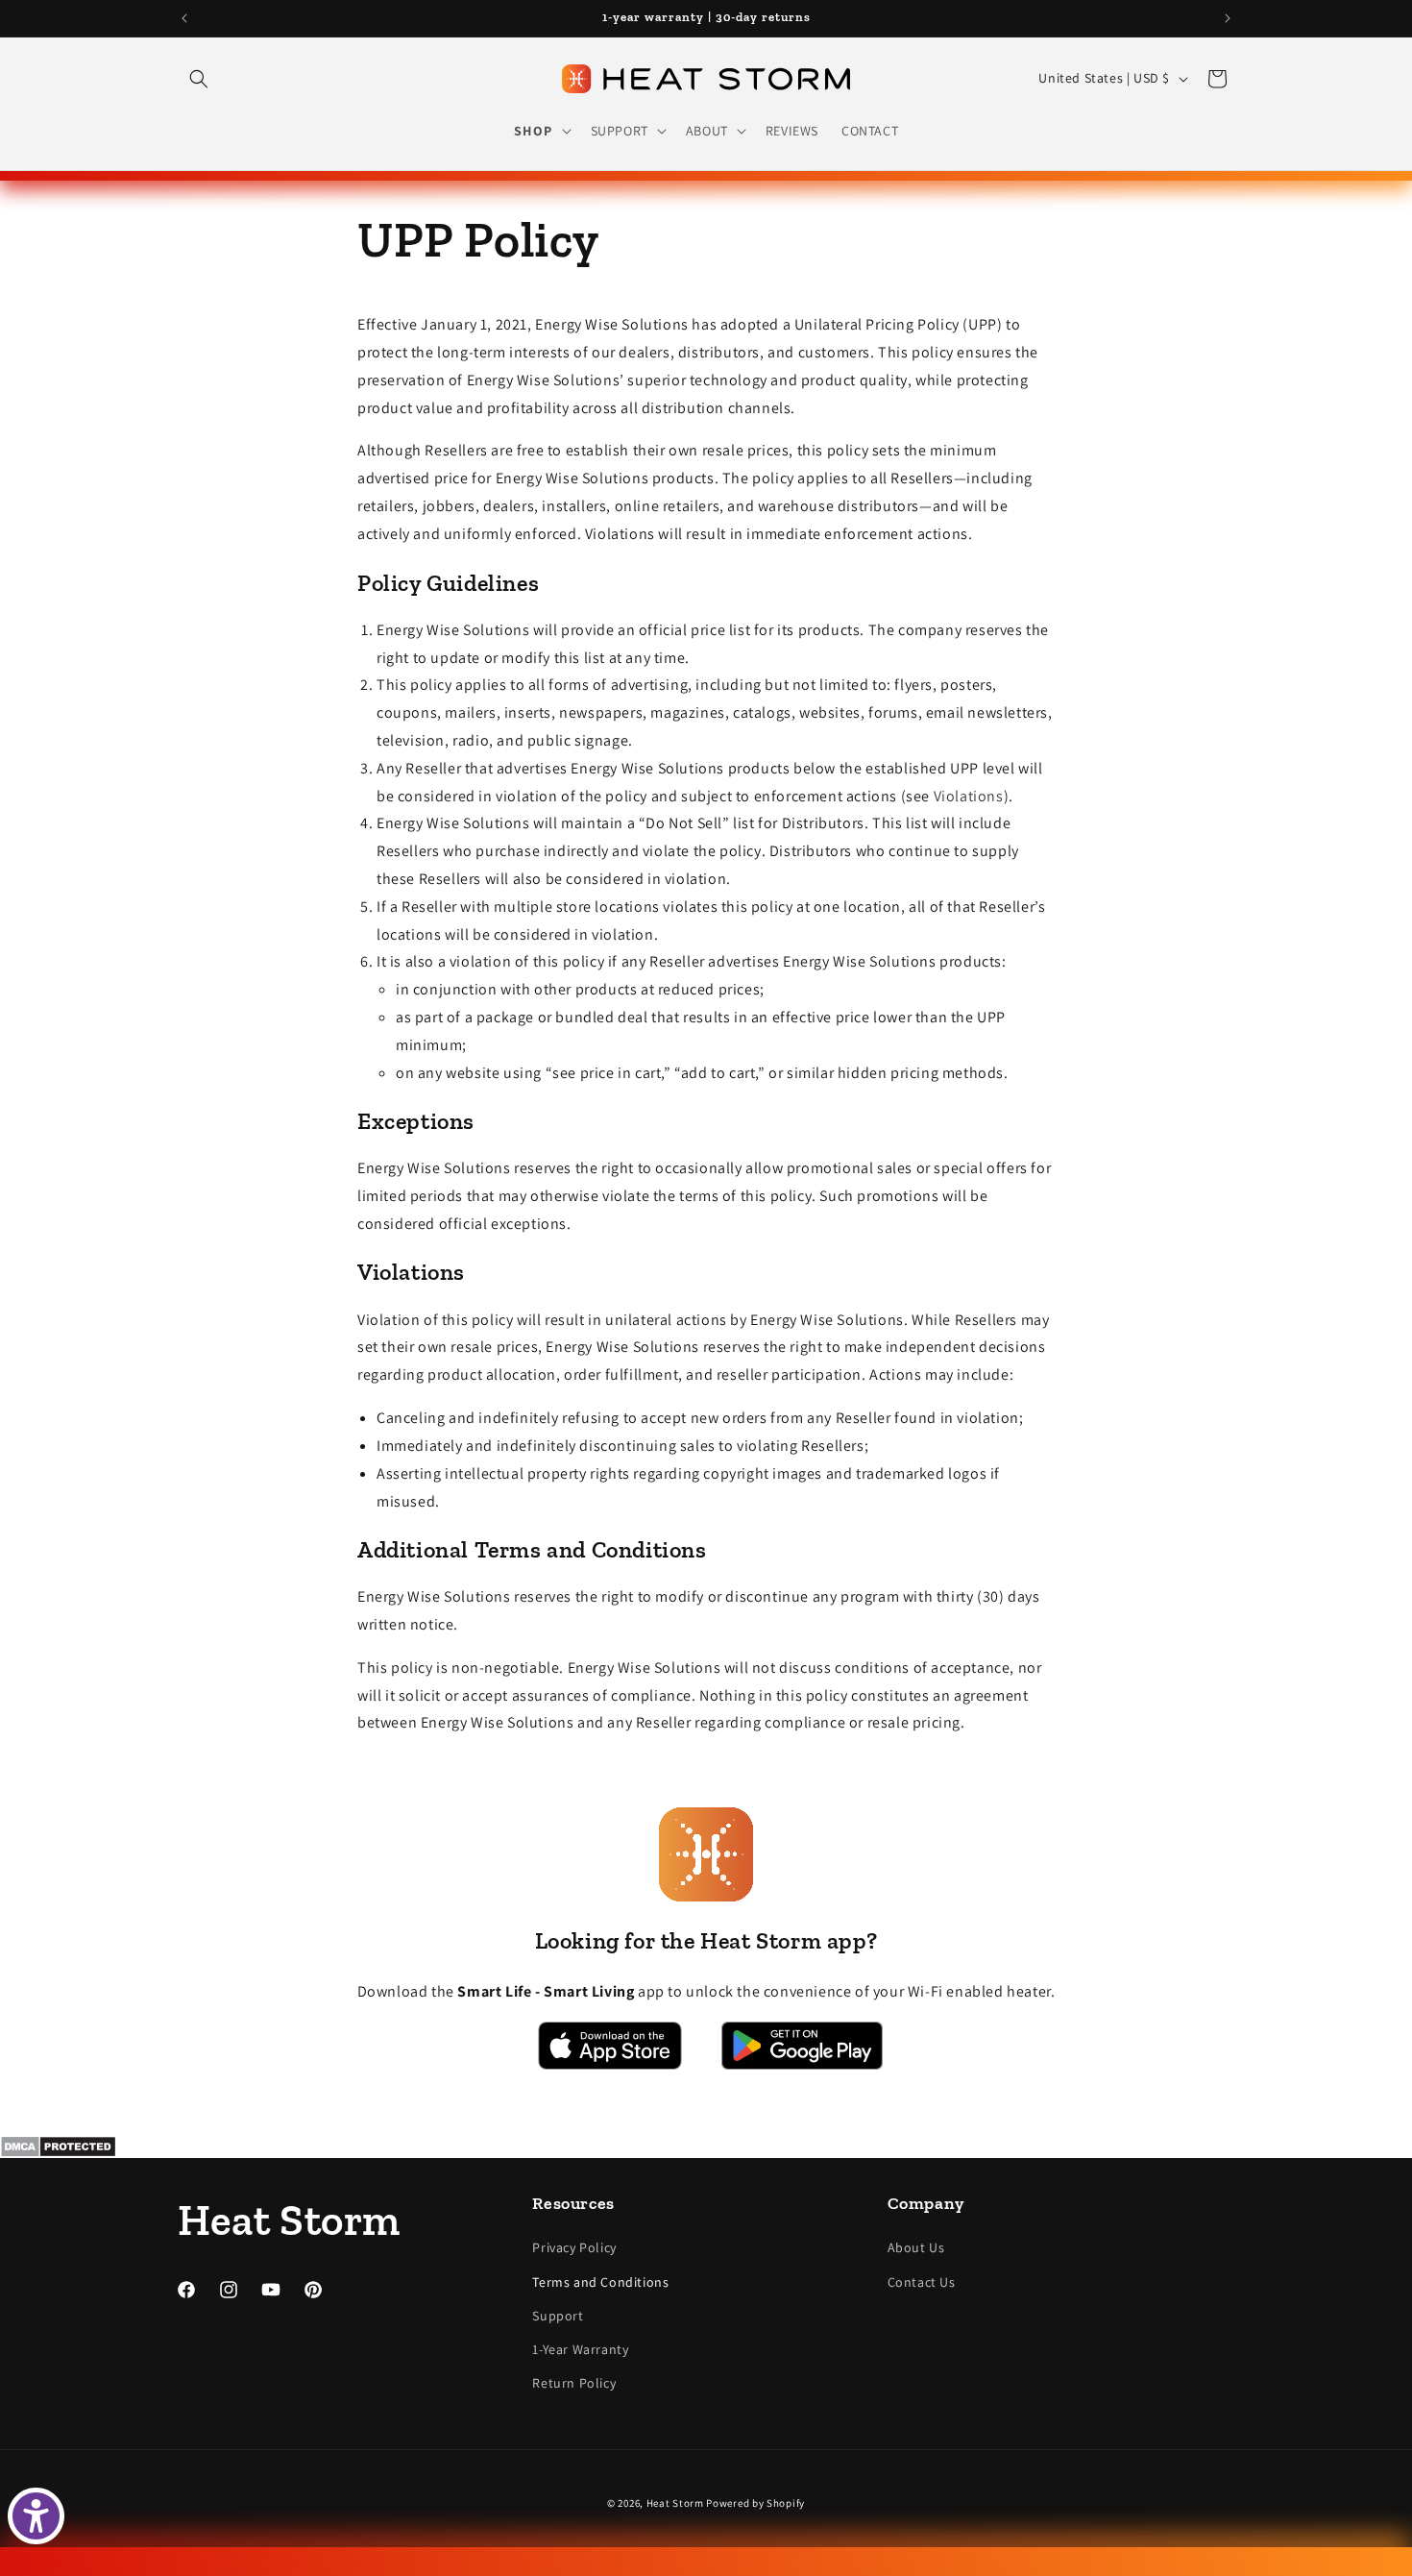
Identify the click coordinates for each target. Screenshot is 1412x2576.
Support (558, 2316)
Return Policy (574, 2383)
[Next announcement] (1228, 18)
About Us (916, 2248)
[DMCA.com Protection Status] (706, 2147)
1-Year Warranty (580, 2349)
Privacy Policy (574, 2248)
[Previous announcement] (184, 18)
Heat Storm (675, 2503)
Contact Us (922, 2282)
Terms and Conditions (600, 2282)
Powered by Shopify (755, 2503)
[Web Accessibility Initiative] (36, 2516)
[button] (199, 79)
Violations (969, 795)
